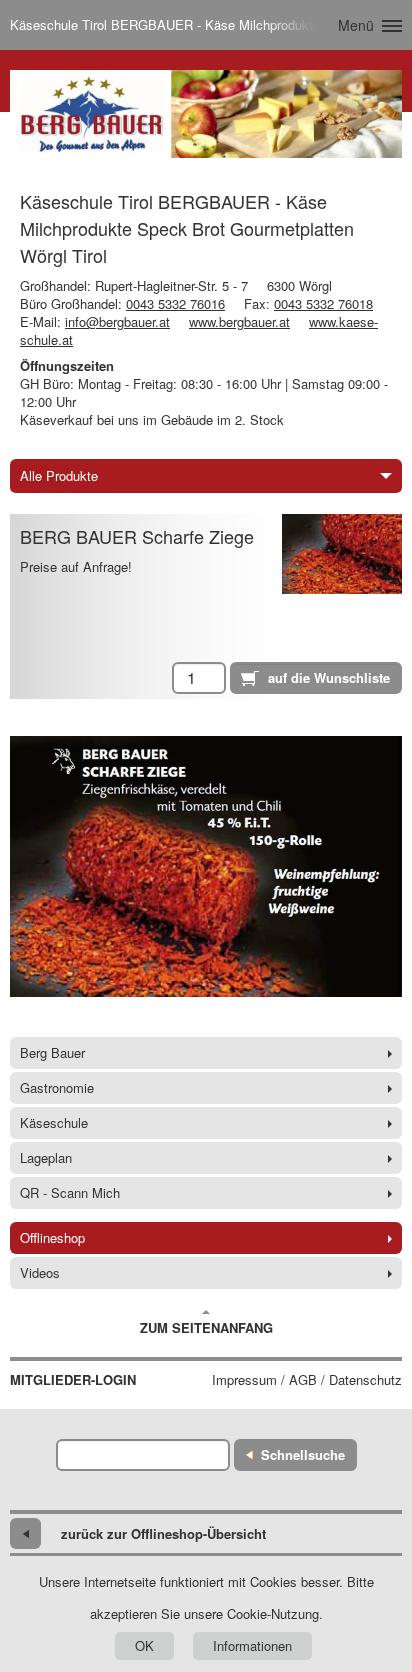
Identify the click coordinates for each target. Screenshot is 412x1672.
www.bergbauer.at (239, 321)
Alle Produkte (59, 475)
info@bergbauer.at (117, 321)
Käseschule (54, 1122)
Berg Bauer (52, 1052)
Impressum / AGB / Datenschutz (307, 1380)
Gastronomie (57, 1087)
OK (144, 1645)
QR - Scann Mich (70, 1192)
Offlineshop (52, 1237)
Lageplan (46, 1157)
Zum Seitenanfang (206, 1327)
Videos (40, 1272)
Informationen (252, 1645)
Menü (356, 25)
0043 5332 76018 (323, 303)
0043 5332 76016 (175, 303)
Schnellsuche (303, 1454)
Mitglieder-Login (73, 1380)
